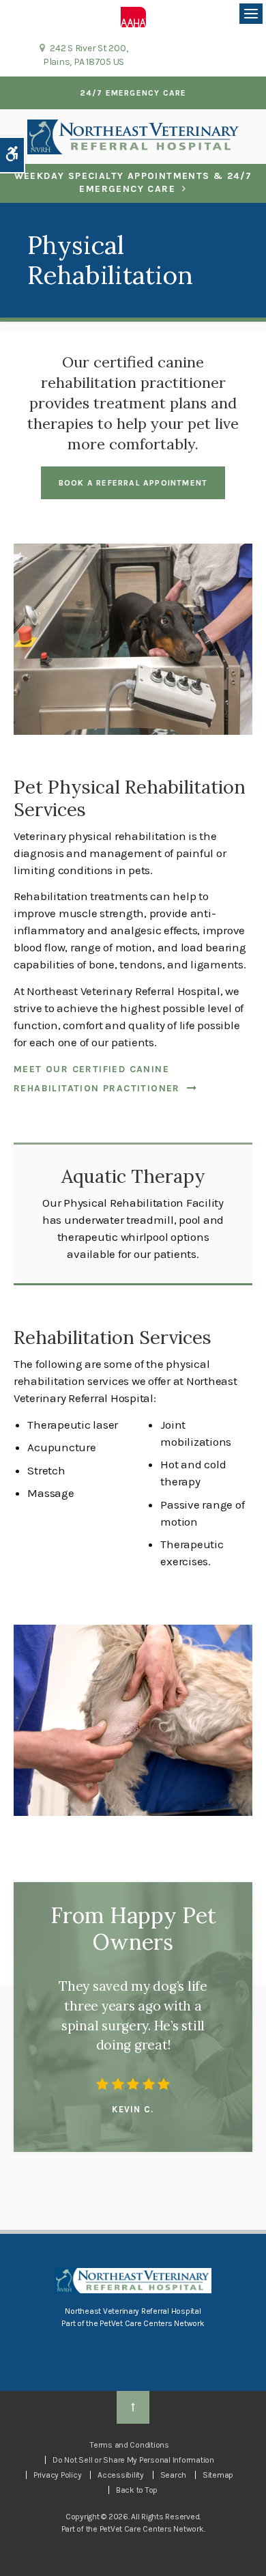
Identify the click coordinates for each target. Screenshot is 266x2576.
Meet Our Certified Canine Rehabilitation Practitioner (97, 1079)
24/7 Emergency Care (133, 93)
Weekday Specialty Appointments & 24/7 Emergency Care (133, 183)
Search (173, 2475)
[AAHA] (133, 16)
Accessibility (121, 2475)
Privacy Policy (57, 2475)
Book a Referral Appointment (133, 483)
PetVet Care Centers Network (152, 2323)
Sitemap (218, 2475)
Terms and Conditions (130, 2445)
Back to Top (137, 2490)
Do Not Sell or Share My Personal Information (133, 2460)
